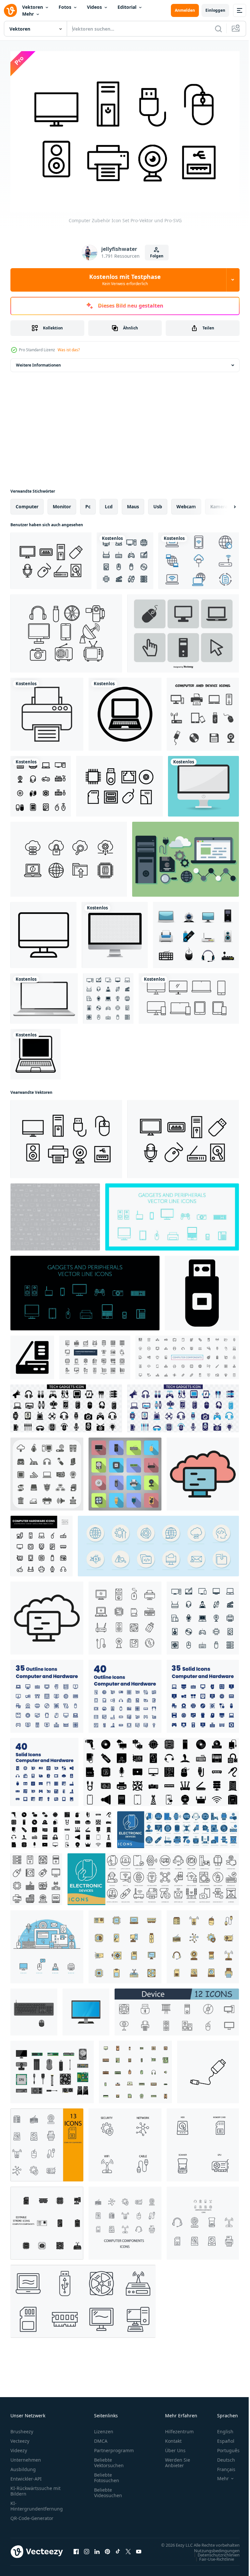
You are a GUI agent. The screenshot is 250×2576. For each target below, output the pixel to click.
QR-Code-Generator (32, 2515)
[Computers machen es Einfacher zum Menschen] (86, 2008)
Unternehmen (26, 2457)
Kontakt (173, 2438)
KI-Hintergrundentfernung (37, 2503)
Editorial (127, 7)
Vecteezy (20, 2438)
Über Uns (175, 2447)
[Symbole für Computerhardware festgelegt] (47, 1470)
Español (221, 2438)
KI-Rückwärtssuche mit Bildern (35, 2488)
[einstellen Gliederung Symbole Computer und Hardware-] (47, 1693)
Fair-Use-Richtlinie (212, 2562)
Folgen (157, 256)
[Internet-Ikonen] (199, 557)
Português (223, 2447)
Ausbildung (23, 2466)
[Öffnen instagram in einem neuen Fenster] (87, 2552)
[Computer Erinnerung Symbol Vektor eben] (203, 1470)
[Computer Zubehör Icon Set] (66, 1136)
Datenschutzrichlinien (214, 2558)
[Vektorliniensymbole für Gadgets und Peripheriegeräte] (172, 1213)
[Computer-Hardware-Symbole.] (196, 931)
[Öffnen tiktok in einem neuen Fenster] (118, 2552)
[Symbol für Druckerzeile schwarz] (47, 711)
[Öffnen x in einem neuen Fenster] (128, 2552)
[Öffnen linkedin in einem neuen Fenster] (97, 2552)
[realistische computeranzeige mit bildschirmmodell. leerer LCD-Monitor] (115, 931)
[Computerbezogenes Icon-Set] (183, 630)
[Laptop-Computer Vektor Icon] (125, 711)
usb (158, 503)
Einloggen (215, 10)
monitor (62, 503)
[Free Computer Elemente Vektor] (186, 856)
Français (221, 2466)
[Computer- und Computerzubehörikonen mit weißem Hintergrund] (108, 995)
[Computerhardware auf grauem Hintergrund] (55, 1213)
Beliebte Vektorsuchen (109, 2459)
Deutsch (221, 2457)
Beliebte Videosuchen (108, 2489)
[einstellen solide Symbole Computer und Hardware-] (203, 1693)
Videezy (19, 2447)
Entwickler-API (26, 2475)
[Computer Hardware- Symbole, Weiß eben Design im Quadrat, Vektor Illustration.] (125, 1470)
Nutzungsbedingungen (212, 2554)
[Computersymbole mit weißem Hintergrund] (125, 557)
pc (88, 503)
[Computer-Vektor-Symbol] (43, 931)
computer (27, 503)
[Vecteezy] (10, 10)
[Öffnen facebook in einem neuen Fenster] (76, 2552)
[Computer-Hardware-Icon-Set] (119, 783)
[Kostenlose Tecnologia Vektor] (66, 630)
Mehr (28, 14)
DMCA (101, 2438)
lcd (109, 503)
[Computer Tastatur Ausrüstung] (34, 2008)
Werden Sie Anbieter (178, 2459)
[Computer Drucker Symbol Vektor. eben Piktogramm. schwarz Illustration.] (32, 1354)
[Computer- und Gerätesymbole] (203, 711)
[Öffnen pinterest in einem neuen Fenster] (107, 2552)
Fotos (65, 7)
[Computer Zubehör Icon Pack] (51, 557)
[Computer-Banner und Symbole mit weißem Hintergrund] (47, 1943)
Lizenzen (104, 2428)
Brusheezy (22, 2428)
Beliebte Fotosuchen (107, 2474)
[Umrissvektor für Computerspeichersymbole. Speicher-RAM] (47, 1614)
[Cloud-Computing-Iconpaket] (69, 856)
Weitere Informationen (38, 362)
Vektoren (33, 7)
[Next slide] (224, 503)
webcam (186, 503)
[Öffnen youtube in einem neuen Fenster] (139, 2552)
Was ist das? (69, 350)
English (220, 2428)
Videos (94, 7)
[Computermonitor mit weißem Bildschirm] (203, 783)
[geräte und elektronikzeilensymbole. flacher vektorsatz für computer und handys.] (189, 995)
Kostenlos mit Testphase (125, 280)
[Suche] (218, 29)
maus (133, 503)
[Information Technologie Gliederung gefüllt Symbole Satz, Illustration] (135, 2068)
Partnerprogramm (114, 2447)
